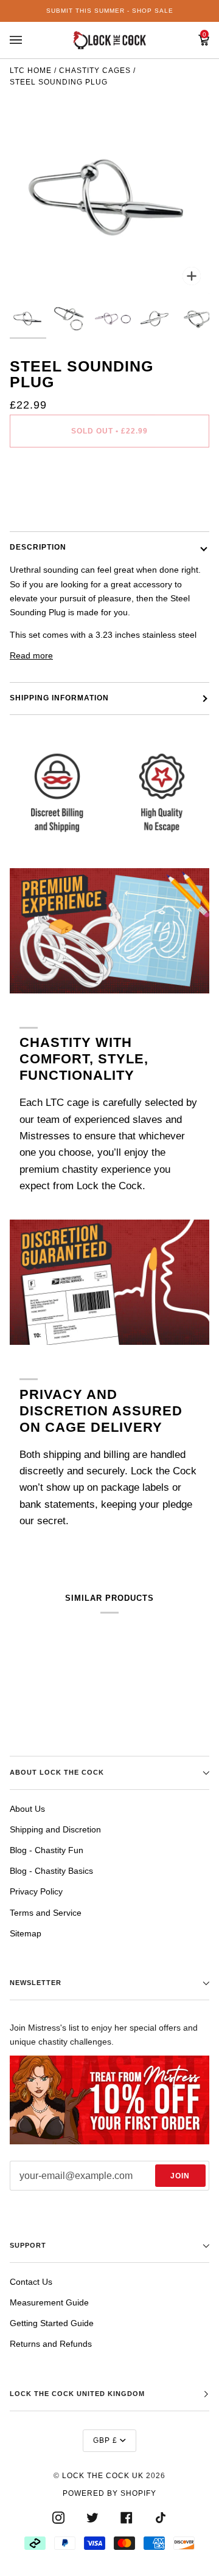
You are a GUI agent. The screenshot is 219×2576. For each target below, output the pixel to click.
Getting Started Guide (52, 2323)
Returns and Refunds (51, 2344)
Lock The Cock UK (103, 2476)
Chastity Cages (95, 71)
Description (38, 547)
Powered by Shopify (109, 2493)
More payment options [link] (53, 505)
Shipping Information (59, 698)
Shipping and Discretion (55, 1829)
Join (180, 2176)
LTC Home (31, 71)
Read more (31, 655)
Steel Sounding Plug (59, 82)
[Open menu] (28, 40)
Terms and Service (46, 1913)
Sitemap (26, 1933)
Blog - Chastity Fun (47, 1850)
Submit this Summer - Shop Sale (110, 11)
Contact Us (31, 2282)
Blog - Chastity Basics (51, 1871)
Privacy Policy (36, 1891)
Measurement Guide (49, 2302)
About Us (27, 1809)
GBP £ (105, 2440)
